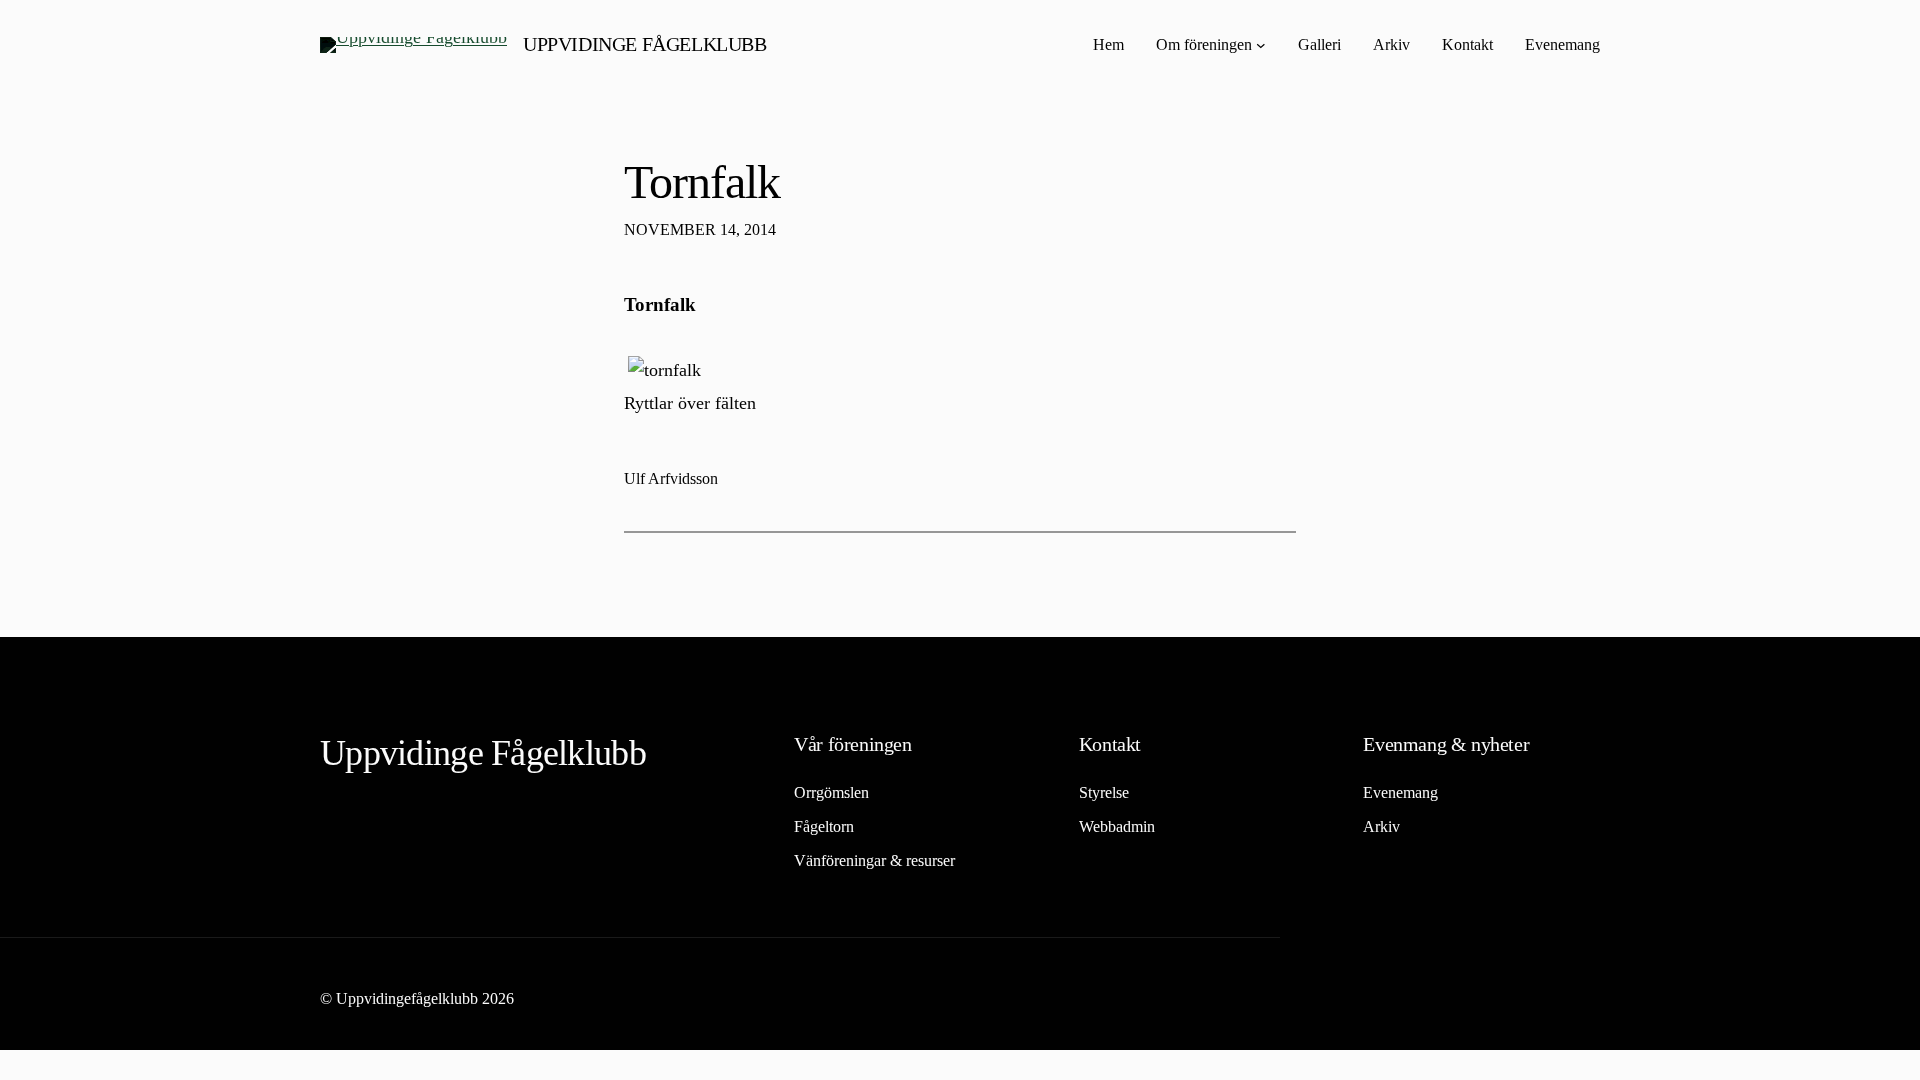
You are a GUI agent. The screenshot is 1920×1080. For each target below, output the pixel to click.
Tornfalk (702, 181)
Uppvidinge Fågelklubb (645, 44)
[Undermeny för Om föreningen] (1261, 45)
